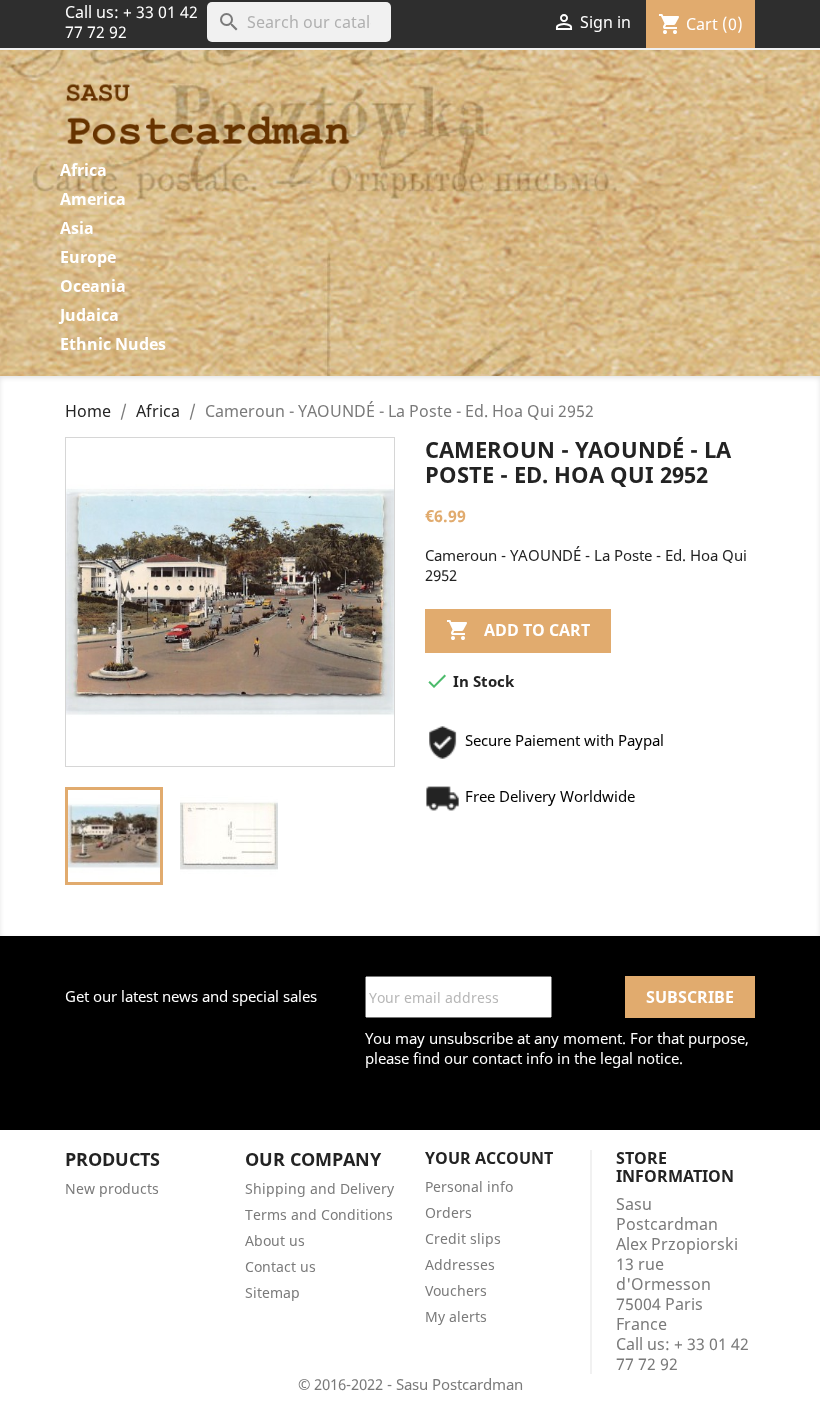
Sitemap (272, 1292)
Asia (77, 228)
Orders (448, 1212)
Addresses (460, 1264)
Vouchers (456, 1290)
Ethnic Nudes (113, 344)
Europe (88, 257)
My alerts (456, 1316)
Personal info (469, 1186)
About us (275, 1240)
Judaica (89, 315)
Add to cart (518, 630)
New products (112, 1188)
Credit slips (463, 1238)
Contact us (280, 1266)
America (93, 199)
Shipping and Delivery (319, 1188)
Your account (489, 1158)
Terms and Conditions (319, 1214)
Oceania (93, 286)
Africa (83, 170)
